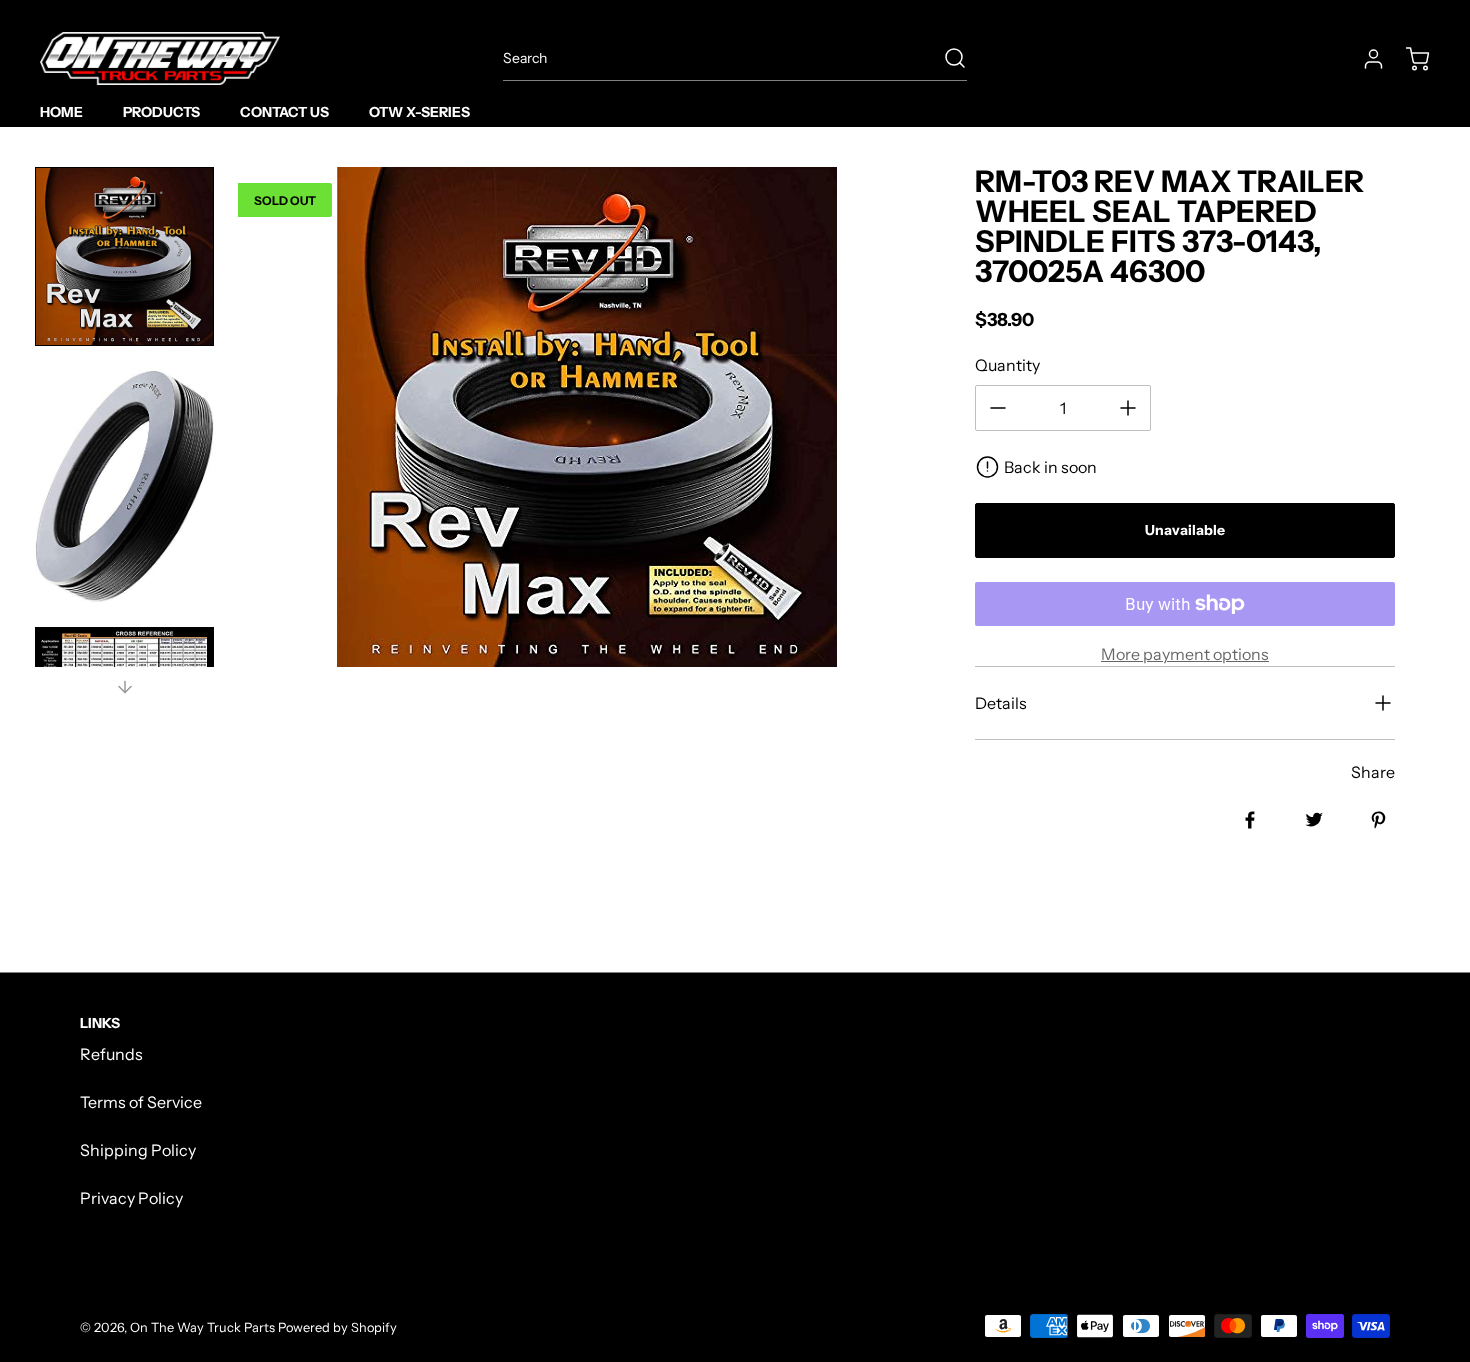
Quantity (1007, 365)
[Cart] (1408, 59)
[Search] (945, 58)
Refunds (111, 1054)
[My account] (1364, 59)
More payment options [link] (1185, 654)
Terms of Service (141, 1102)
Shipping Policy (138, 1150)
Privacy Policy (131, 1198)
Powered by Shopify (337, 1327)
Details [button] (1001, 703)
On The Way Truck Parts (202, 1327)
